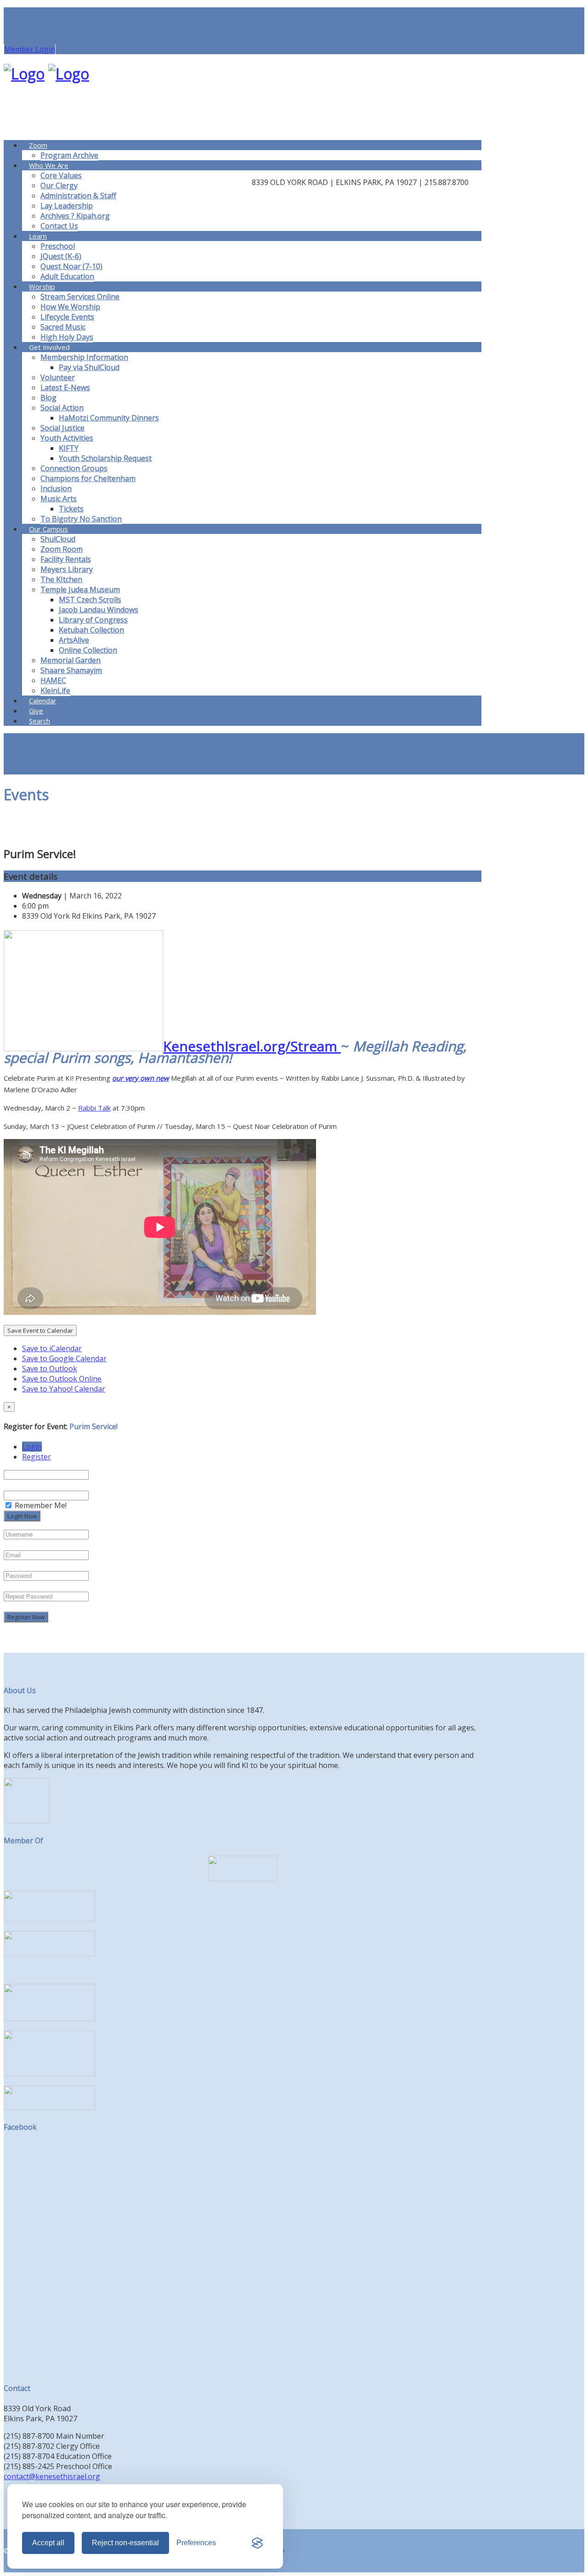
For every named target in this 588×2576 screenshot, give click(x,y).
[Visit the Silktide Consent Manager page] (257, 2543)
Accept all (48, 2543)
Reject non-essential (125, 2543)
